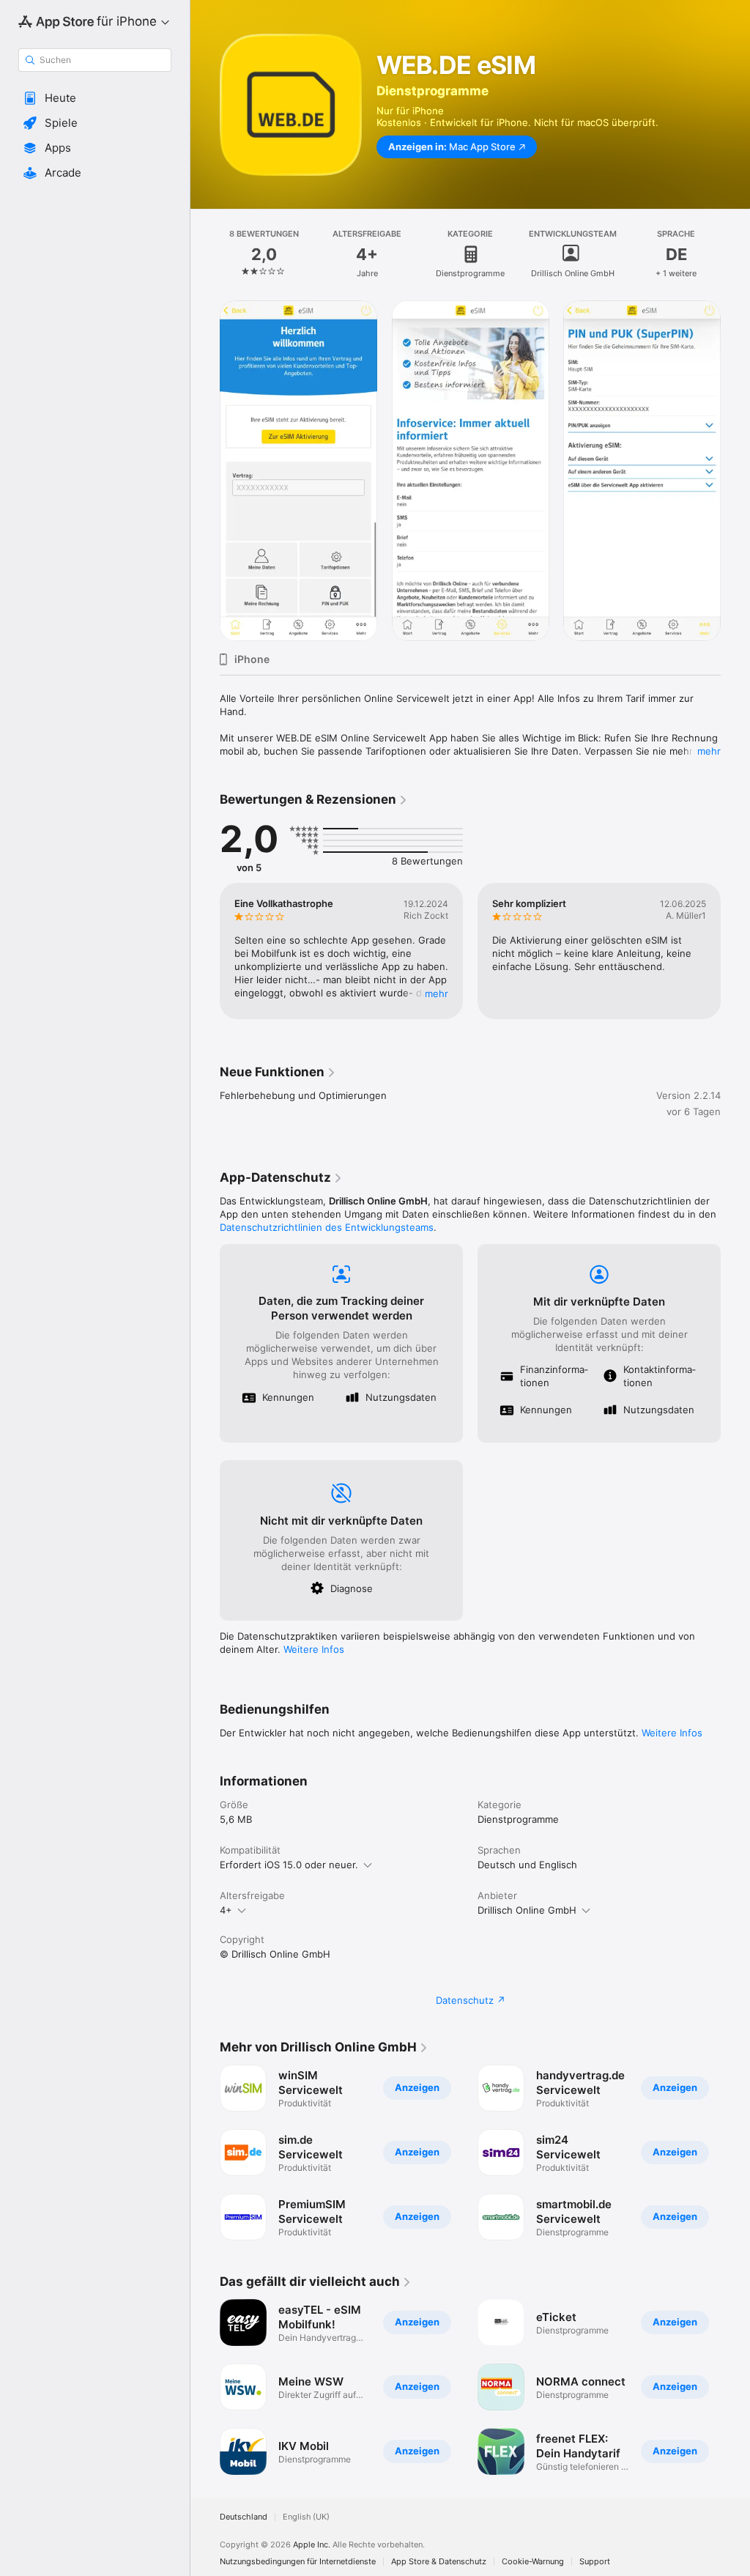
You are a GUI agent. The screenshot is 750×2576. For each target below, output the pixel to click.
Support (595, 2562)
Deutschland (244, 2517)
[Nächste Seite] (735, 254)
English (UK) (306, 2517)
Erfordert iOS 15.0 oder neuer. (289, 1865)
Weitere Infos (314, 1649)
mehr (709, 751)
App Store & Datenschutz (439, 2562)
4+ (226, 1910)
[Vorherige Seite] (205, 254)
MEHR (437, 993)
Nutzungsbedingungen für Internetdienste (298, 2562)
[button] (95, 98)
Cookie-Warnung (533, 2562)
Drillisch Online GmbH (527, 1910)
